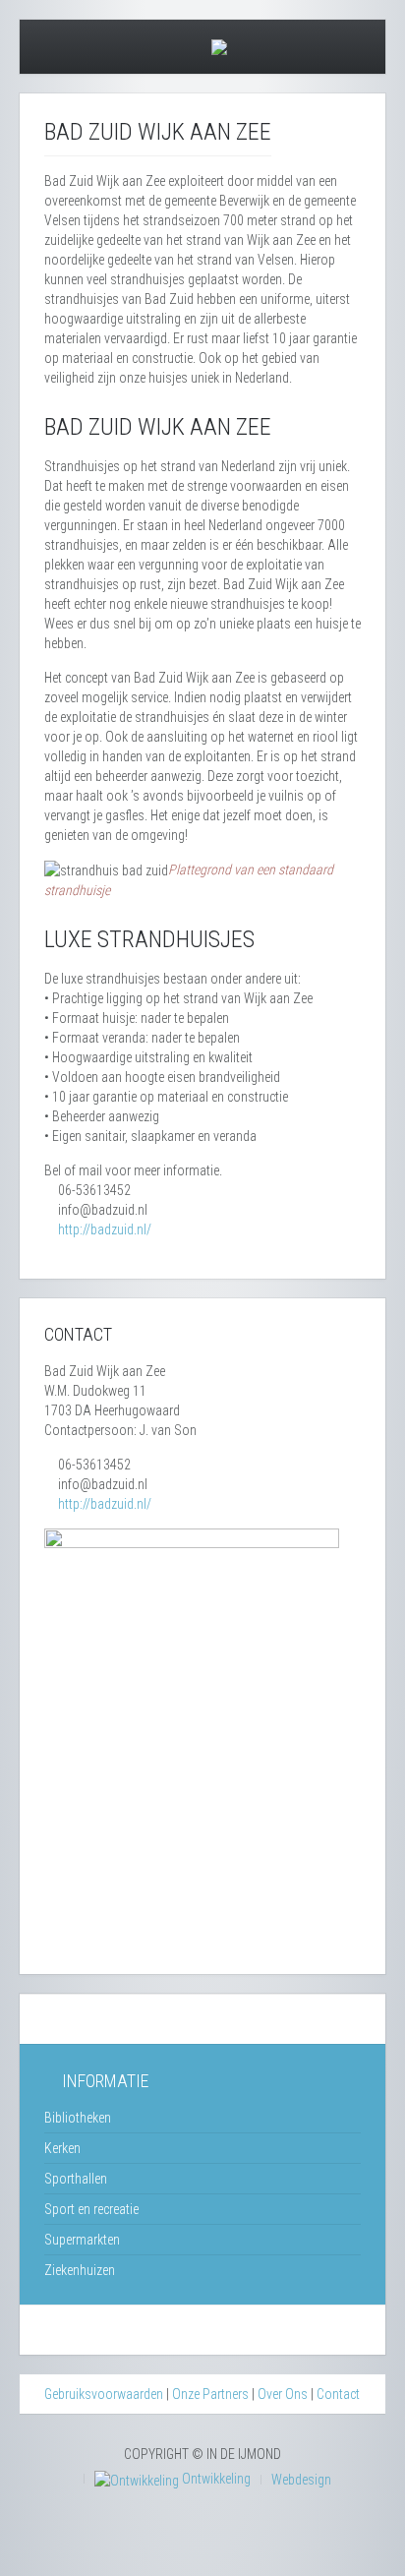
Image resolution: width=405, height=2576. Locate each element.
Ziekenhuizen (80, 2270)
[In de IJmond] (219, 45)
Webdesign (301, 2480)
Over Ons (283, 2394)
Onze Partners (210, 2394)
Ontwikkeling (215, 2479)
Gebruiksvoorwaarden (104, 2394)
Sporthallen (76, 2179)
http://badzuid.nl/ (105, 1229)
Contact (338, 2394)
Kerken (62, 2148)
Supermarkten (82, 2240)
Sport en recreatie (91, 2209)
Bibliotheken (78, 2118)
